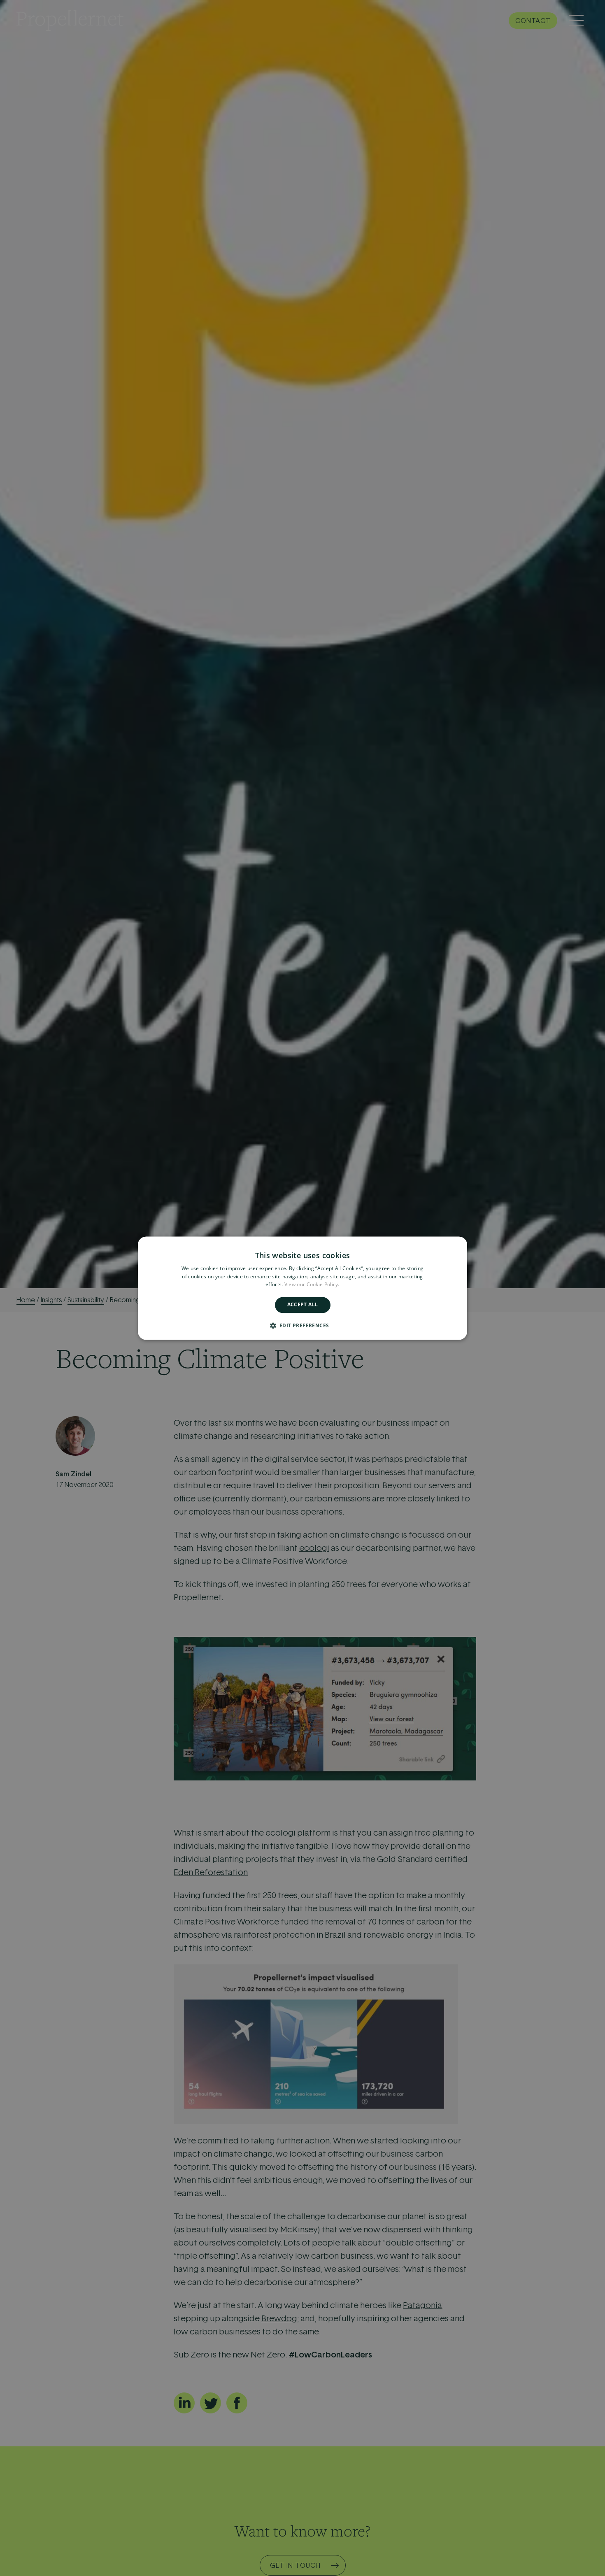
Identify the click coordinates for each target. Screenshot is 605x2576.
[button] (303, 1325)
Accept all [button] (303, 1305)
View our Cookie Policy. (312, 1285)
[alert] (302, 1288)
